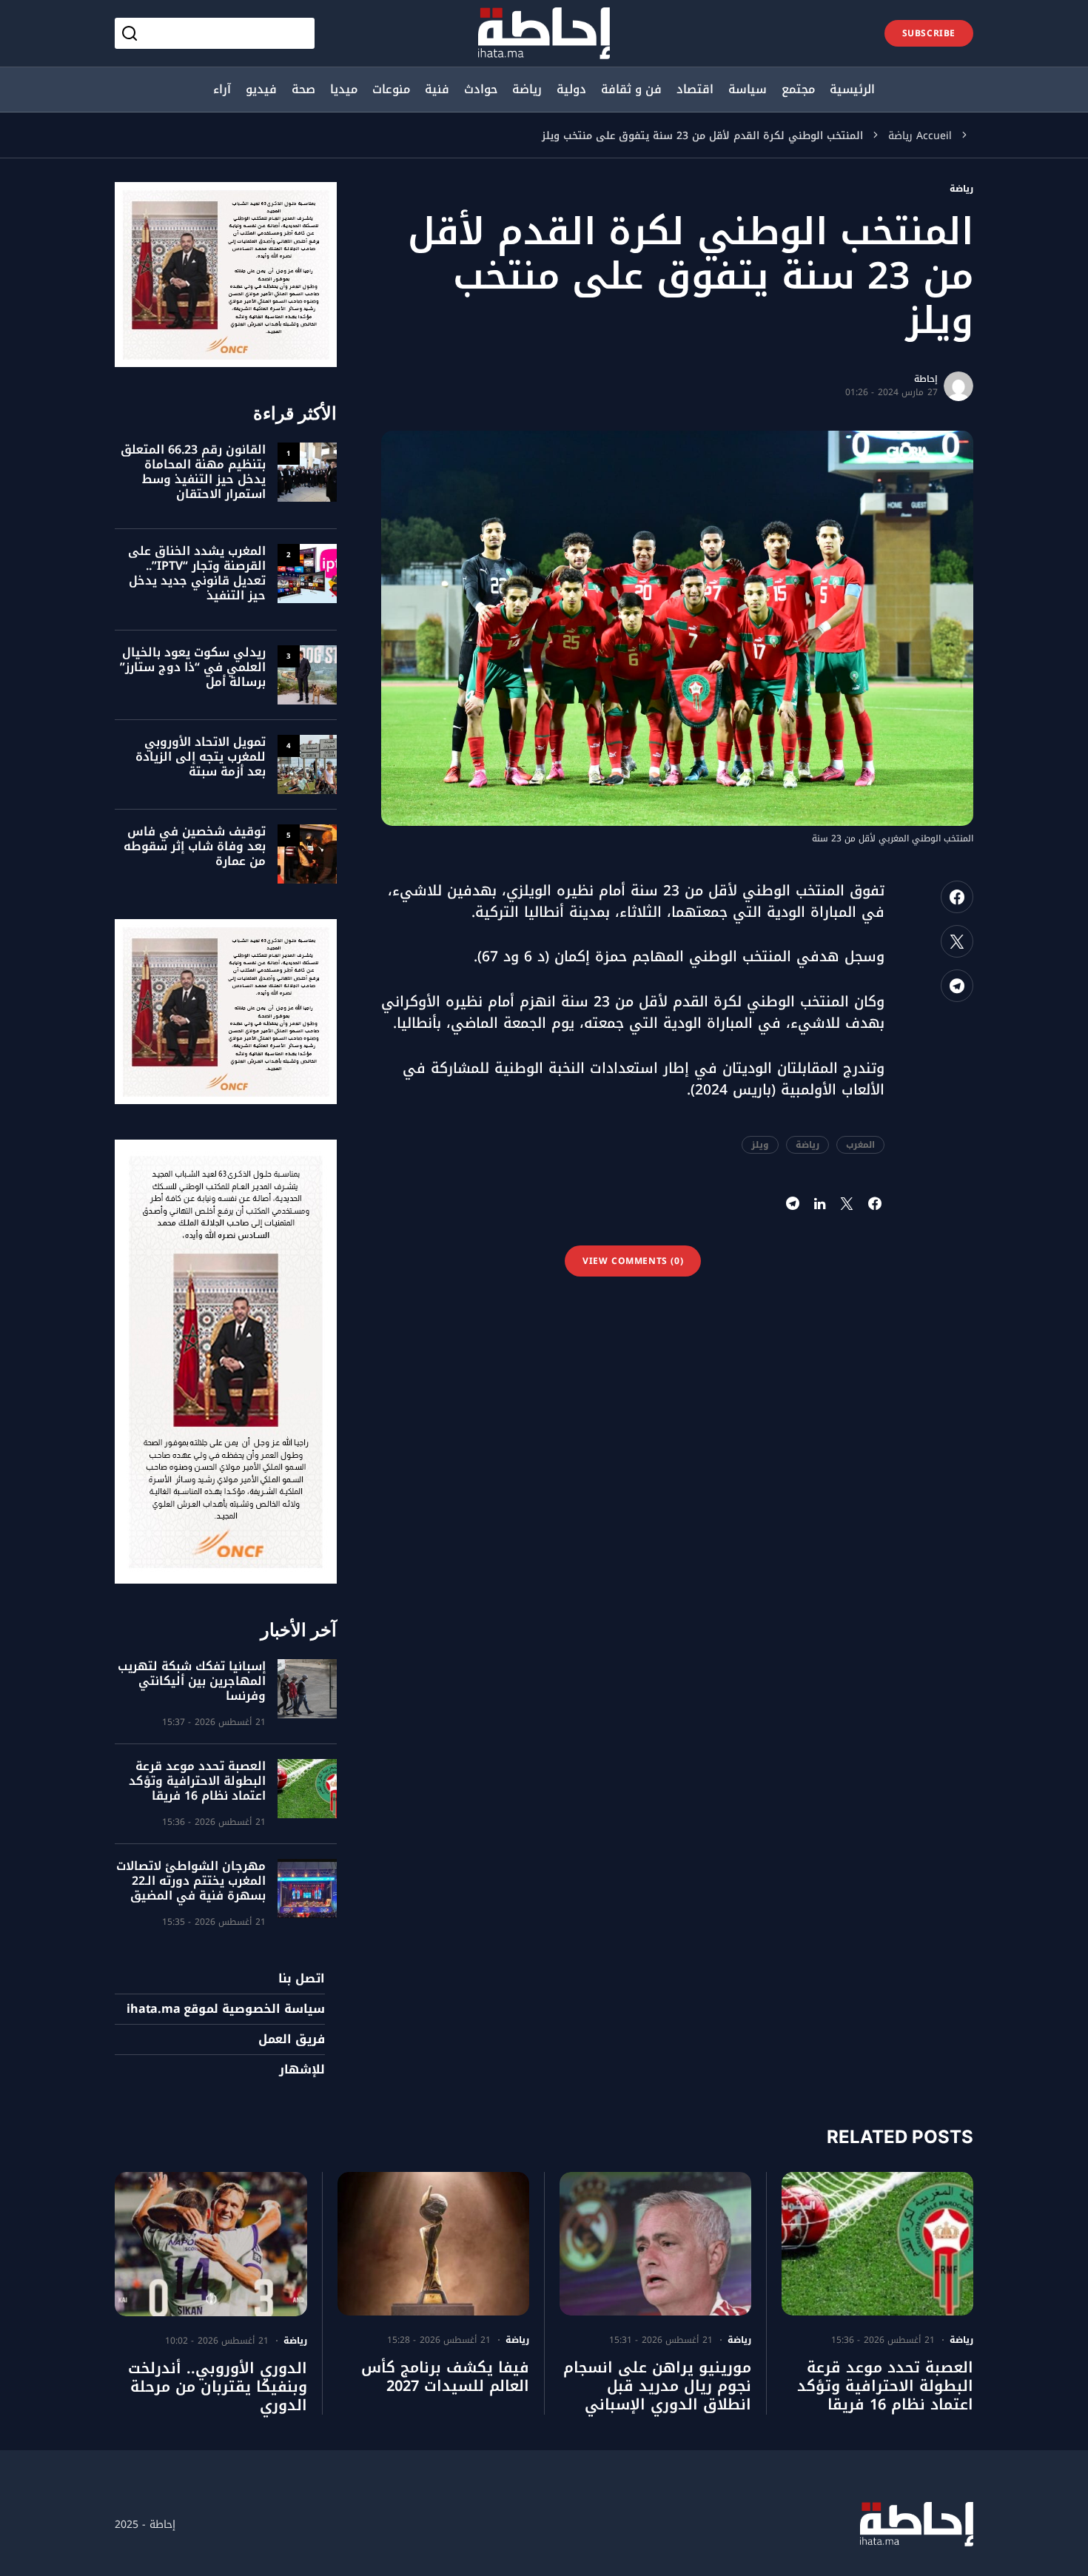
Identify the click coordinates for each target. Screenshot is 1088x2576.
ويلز (760, 1145)
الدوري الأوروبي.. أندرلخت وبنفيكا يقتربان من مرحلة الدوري (218, 2387)
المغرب (860, 1145)
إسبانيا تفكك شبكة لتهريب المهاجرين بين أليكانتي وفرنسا (192, 1681)
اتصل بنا (302, 1979)
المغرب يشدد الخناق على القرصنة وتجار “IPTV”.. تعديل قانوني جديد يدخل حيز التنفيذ (197, 573)
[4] (307, 764)
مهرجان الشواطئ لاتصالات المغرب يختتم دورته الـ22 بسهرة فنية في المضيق (191, 1881)
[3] (307, 674)
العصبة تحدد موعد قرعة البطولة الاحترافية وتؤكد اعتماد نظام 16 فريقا (197, 1781)
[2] (307, 573)
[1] (307, 471)
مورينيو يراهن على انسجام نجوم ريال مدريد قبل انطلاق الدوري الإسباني (657, 2386)
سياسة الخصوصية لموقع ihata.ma (226, 2009)
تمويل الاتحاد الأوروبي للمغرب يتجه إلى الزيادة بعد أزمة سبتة (201, 757)
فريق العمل (292, 2039)
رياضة (900, 136)
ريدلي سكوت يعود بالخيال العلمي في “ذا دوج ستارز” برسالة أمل (193, 667)
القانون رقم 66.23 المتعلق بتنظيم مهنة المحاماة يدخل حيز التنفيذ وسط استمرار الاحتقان (193, 472)
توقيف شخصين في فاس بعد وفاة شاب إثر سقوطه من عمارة (195, 846)
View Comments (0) (633, 1261)
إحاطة (926, 379)
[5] (307, 853)
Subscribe (929, 33)
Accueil (934, 136)
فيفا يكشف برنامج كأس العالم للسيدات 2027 (445, 2377)
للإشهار (302, 2070)
